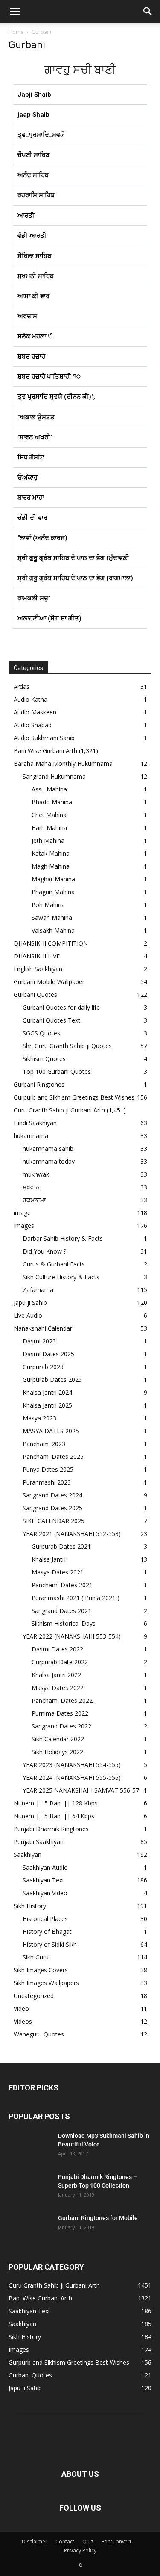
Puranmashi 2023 (47, 1482)
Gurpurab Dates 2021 (61, 1546)
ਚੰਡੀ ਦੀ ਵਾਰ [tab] (32, 518)
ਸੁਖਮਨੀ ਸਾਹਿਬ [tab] (36, 276)
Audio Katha (31, 699)
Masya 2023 (39, 1418)
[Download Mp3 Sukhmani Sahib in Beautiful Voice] (30, 2146)
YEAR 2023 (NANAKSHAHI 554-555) (72, 1765)
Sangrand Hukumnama (54, 776)
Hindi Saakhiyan (35, 1123)
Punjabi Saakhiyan (39, 1842)
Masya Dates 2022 (58, 1688)
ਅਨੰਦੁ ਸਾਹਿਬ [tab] (33, 175)
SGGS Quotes (41, 1033)
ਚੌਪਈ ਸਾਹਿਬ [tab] (33, 155)
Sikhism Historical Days (64, 1623)
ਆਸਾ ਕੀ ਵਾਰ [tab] (33, 296)
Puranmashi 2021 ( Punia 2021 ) (76, 1598)
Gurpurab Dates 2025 (52, 1380)
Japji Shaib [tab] (34, 95)
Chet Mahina (49, 815)
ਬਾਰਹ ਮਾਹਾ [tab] (31, 498)
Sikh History (30, 1906)
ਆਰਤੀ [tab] (26, 216)
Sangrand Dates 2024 (52, 1495)
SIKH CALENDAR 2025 (54, 1521)
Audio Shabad (33, 725)
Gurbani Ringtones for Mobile (98, 2218)
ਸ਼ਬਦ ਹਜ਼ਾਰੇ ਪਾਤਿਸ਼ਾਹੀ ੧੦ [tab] (49, 376)
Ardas (22, 686)
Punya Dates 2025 (48, 1469)
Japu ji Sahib (30, 1303)
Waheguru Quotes (39, 2034)
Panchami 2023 (44, 1444)
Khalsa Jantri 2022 (56, 1675)
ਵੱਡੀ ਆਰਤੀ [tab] (32, 236)
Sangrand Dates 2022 (61, 1726)
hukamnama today (49, 1161)
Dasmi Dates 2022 (57, 1649)
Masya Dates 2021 (58, 1572)
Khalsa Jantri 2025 (47, 1405)
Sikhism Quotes (44, 1059)
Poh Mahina (48, 905)
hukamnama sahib (48, 1149)
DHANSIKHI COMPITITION (51, 943)
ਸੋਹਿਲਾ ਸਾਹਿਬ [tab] (34, 256)
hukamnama (31, 1136)
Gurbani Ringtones (39, 1084)
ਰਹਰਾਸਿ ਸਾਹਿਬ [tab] (36, 195)
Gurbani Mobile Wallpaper (49, 982)
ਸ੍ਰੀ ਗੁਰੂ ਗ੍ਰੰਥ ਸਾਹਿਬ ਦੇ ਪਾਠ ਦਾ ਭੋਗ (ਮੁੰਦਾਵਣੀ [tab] (73, 558)
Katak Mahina (51, 853)
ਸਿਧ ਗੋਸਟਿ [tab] (31, 457)
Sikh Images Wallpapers (46, 1983)
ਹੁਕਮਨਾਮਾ (34, 1200)
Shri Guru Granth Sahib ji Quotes (67, 1046)
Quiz (88, 2542)
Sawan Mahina (52, 917)
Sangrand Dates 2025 (52, 1508)
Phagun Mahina (53, 892)
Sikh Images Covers (41, 1970)
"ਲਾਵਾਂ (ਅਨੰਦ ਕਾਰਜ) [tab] (42, 538)
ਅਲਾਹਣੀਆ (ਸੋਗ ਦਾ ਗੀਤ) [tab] (49, 618)
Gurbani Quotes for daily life (61, 1007)
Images (24, 1226)
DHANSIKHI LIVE (37, 956)
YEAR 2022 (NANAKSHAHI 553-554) (72, 1636)
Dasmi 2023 (39, 1341)
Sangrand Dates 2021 (61, 1611)
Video (21, 2008)
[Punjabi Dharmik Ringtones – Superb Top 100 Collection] (30, 2188)
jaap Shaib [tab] (33, 115)
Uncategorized (34, 1996)
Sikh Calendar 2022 (58, 1739)
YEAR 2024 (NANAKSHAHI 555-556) (72, 1777)
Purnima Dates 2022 (60, 1713)
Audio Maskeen (35, 712)
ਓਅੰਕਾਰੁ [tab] (28, 477)
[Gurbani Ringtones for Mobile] (30, 2229)
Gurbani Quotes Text (51, 1020)
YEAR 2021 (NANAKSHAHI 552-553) (72, 1534)
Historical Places (45, 1919)
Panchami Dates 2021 (62, 1585)
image (22, 1213)
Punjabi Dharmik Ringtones (51, 1829)
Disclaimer (35, 2542)
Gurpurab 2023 (43, 1367)
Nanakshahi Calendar (43, 1328)
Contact (65, 2542)
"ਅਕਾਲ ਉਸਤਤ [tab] (36, 417)
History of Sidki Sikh (50, 1944)
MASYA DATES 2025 (51, 1431)
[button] (15, 12)
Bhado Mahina (52, 802)
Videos (23, 2021)
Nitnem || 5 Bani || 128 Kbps (56, 1803)
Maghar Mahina (53, 879)
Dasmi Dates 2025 (48, 1354)
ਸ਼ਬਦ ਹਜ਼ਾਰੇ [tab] (31, 356)
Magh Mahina (51, 866)
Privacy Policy (80, 2551)
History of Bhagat (47, 1931)
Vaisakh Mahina (53, 930)
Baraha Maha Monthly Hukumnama (63, 763)
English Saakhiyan (38, 969)
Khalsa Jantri (49, 1559)
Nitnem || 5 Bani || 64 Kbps (54, 1816)
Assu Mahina (49, 789)
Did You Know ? (44, 1251)
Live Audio (28, 1315)
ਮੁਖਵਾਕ (31, 1187)
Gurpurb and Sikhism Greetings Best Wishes (74, 1097)
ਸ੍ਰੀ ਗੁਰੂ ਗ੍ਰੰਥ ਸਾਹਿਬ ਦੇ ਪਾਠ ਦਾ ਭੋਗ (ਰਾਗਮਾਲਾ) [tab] (75, 578)
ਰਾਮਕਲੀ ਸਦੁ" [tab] (34, 598)
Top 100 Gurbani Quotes (57, 1072)
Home (16, 32)
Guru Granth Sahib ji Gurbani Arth (59, 1110)
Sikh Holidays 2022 (57, 1752)
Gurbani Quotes (35, 995)
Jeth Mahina (48, 840)
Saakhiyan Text (44, 1880)
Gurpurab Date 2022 (60, 1662)
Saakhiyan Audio (45, 1867)
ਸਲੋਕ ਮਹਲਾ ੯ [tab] (35, 336)
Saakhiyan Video (45, 1893)
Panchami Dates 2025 (53, 1457)
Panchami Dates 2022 (62, 1700)
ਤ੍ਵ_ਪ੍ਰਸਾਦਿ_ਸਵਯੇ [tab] (41, 135)
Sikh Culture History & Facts (61, 1277)
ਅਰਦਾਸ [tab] (27, 316)
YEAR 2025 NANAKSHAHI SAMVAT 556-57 (81, 1790)
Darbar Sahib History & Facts (63, 1238)
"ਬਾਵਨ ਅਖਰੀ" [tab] (35, 437)
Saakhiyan (28, 1854)
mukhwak (36, 1174)
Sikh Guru (36, 1957)
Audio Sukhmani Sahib (44, 738)
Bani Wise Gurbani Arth (45, 751)
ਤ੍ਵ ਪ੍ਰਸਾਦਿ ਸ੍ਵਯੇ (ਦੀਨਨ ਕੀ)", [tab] (56, 397)
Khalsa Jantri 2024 (47, 1392)
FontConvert (116, 2542)
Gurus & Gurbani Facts (54, 1264)
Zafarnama (38, 1290)
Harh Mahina (49, 828)
